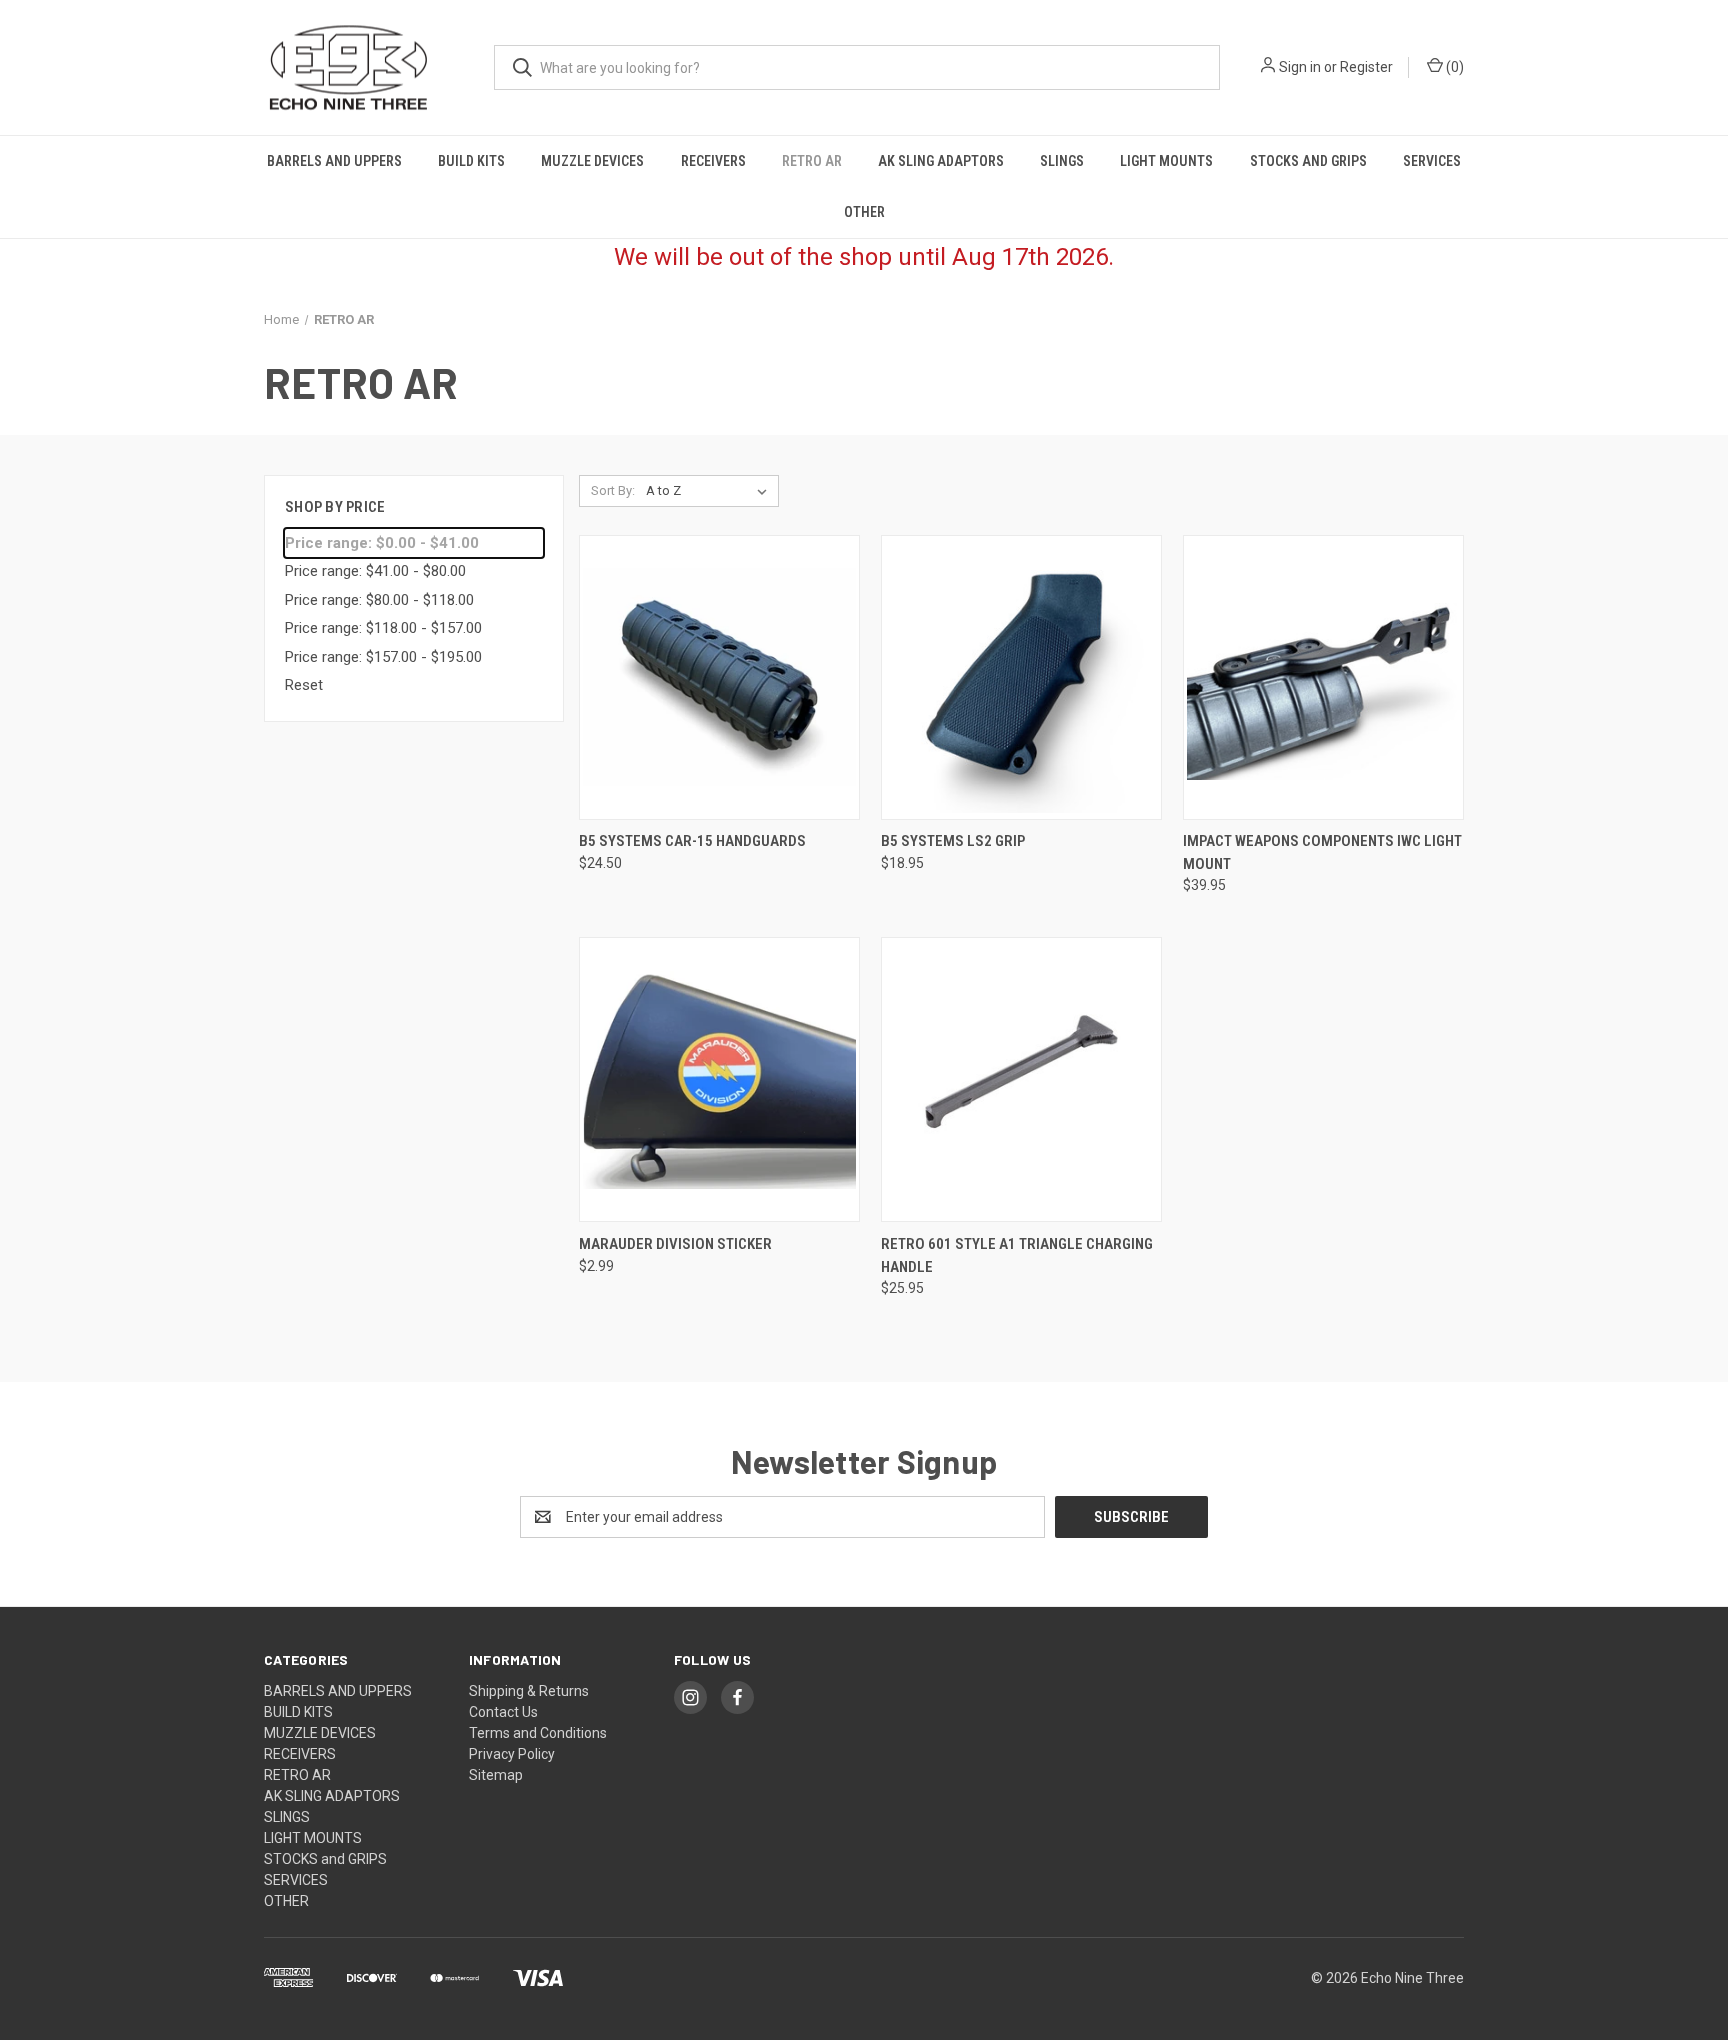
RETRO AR (812, 161)
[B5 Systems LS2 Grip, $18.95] (1021, 677)
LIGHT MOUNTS (1166, 161)
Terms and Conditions (538, 1733)
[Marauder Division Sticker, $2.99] (719, 1079)
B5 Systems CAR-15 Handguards (692, 841)
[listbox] (710, 491)
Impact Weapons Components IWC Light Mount (1322, 852)
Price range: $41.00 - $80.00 (375, 571)
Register (1366, 67)
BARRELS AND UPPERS (334, 161)
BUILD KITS (471, 161)
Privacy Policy (512, 1754)
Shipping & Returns (529, 1691)
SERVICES (1432, 161)
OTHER (864, 212)
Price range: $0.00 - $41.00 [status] (382, 543)
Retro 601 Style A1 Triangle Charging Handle (1017, 1255)
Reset (304, 685)
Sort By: (613, 490)
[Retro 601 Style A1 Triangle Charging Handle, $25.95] (1021, 1079)
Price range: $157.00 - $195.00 (383, 657)
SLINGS (1062, 161)
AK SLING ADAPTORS (941, 161)
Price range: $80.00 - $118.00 (379, 600)
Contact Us (503, 1712)
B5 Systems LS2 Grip (953, 841)
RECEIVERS (713, 161)
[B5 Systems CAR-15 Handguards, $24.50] (719, 677)
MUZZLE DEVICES (592, 161)
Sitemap (496, 1775)
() (1453, 67)
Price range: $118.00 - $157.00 (383, 628)
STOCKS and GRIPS (1308, 161)
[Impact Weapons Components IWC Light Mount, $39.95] (1323, 677)
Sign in (1300, 67)
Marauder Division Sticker (675, 1244)
